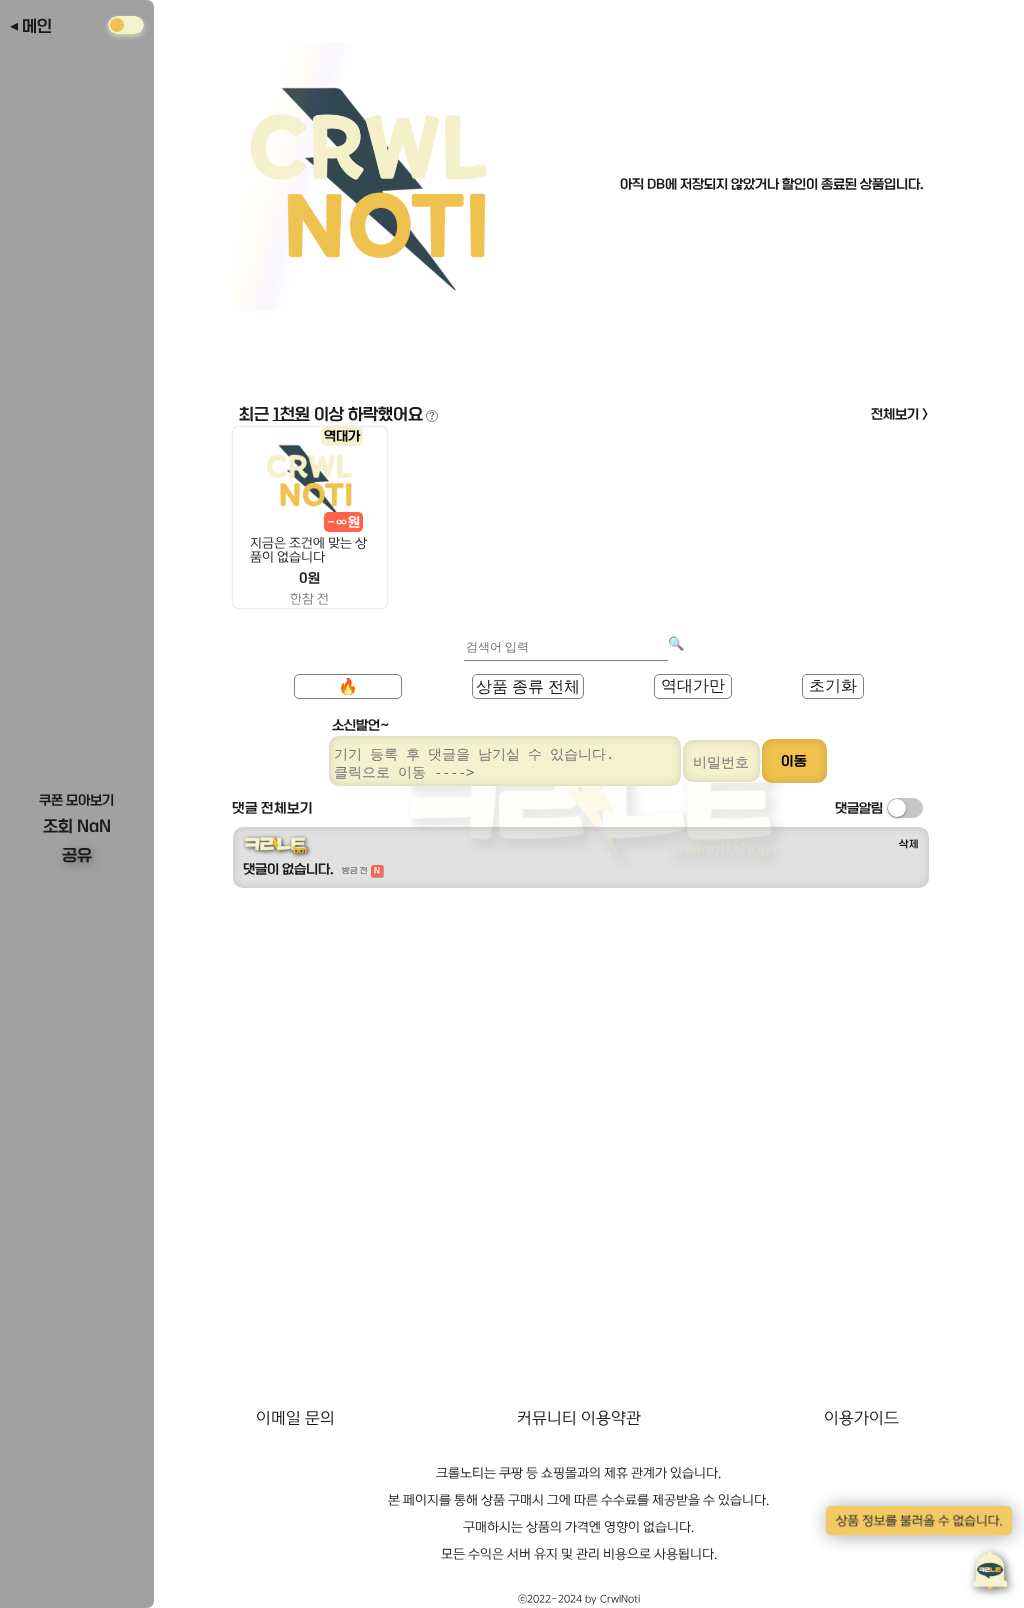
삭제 (909, 844)
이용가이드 (861, 1418)
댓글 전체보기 (272, 808)
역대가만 (693, 685)
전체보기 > (900, 414)
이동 (794, 761)
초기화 (833, 685)
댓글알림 (859, 808)
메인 (37, 26)
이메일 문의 (295, 1418)
